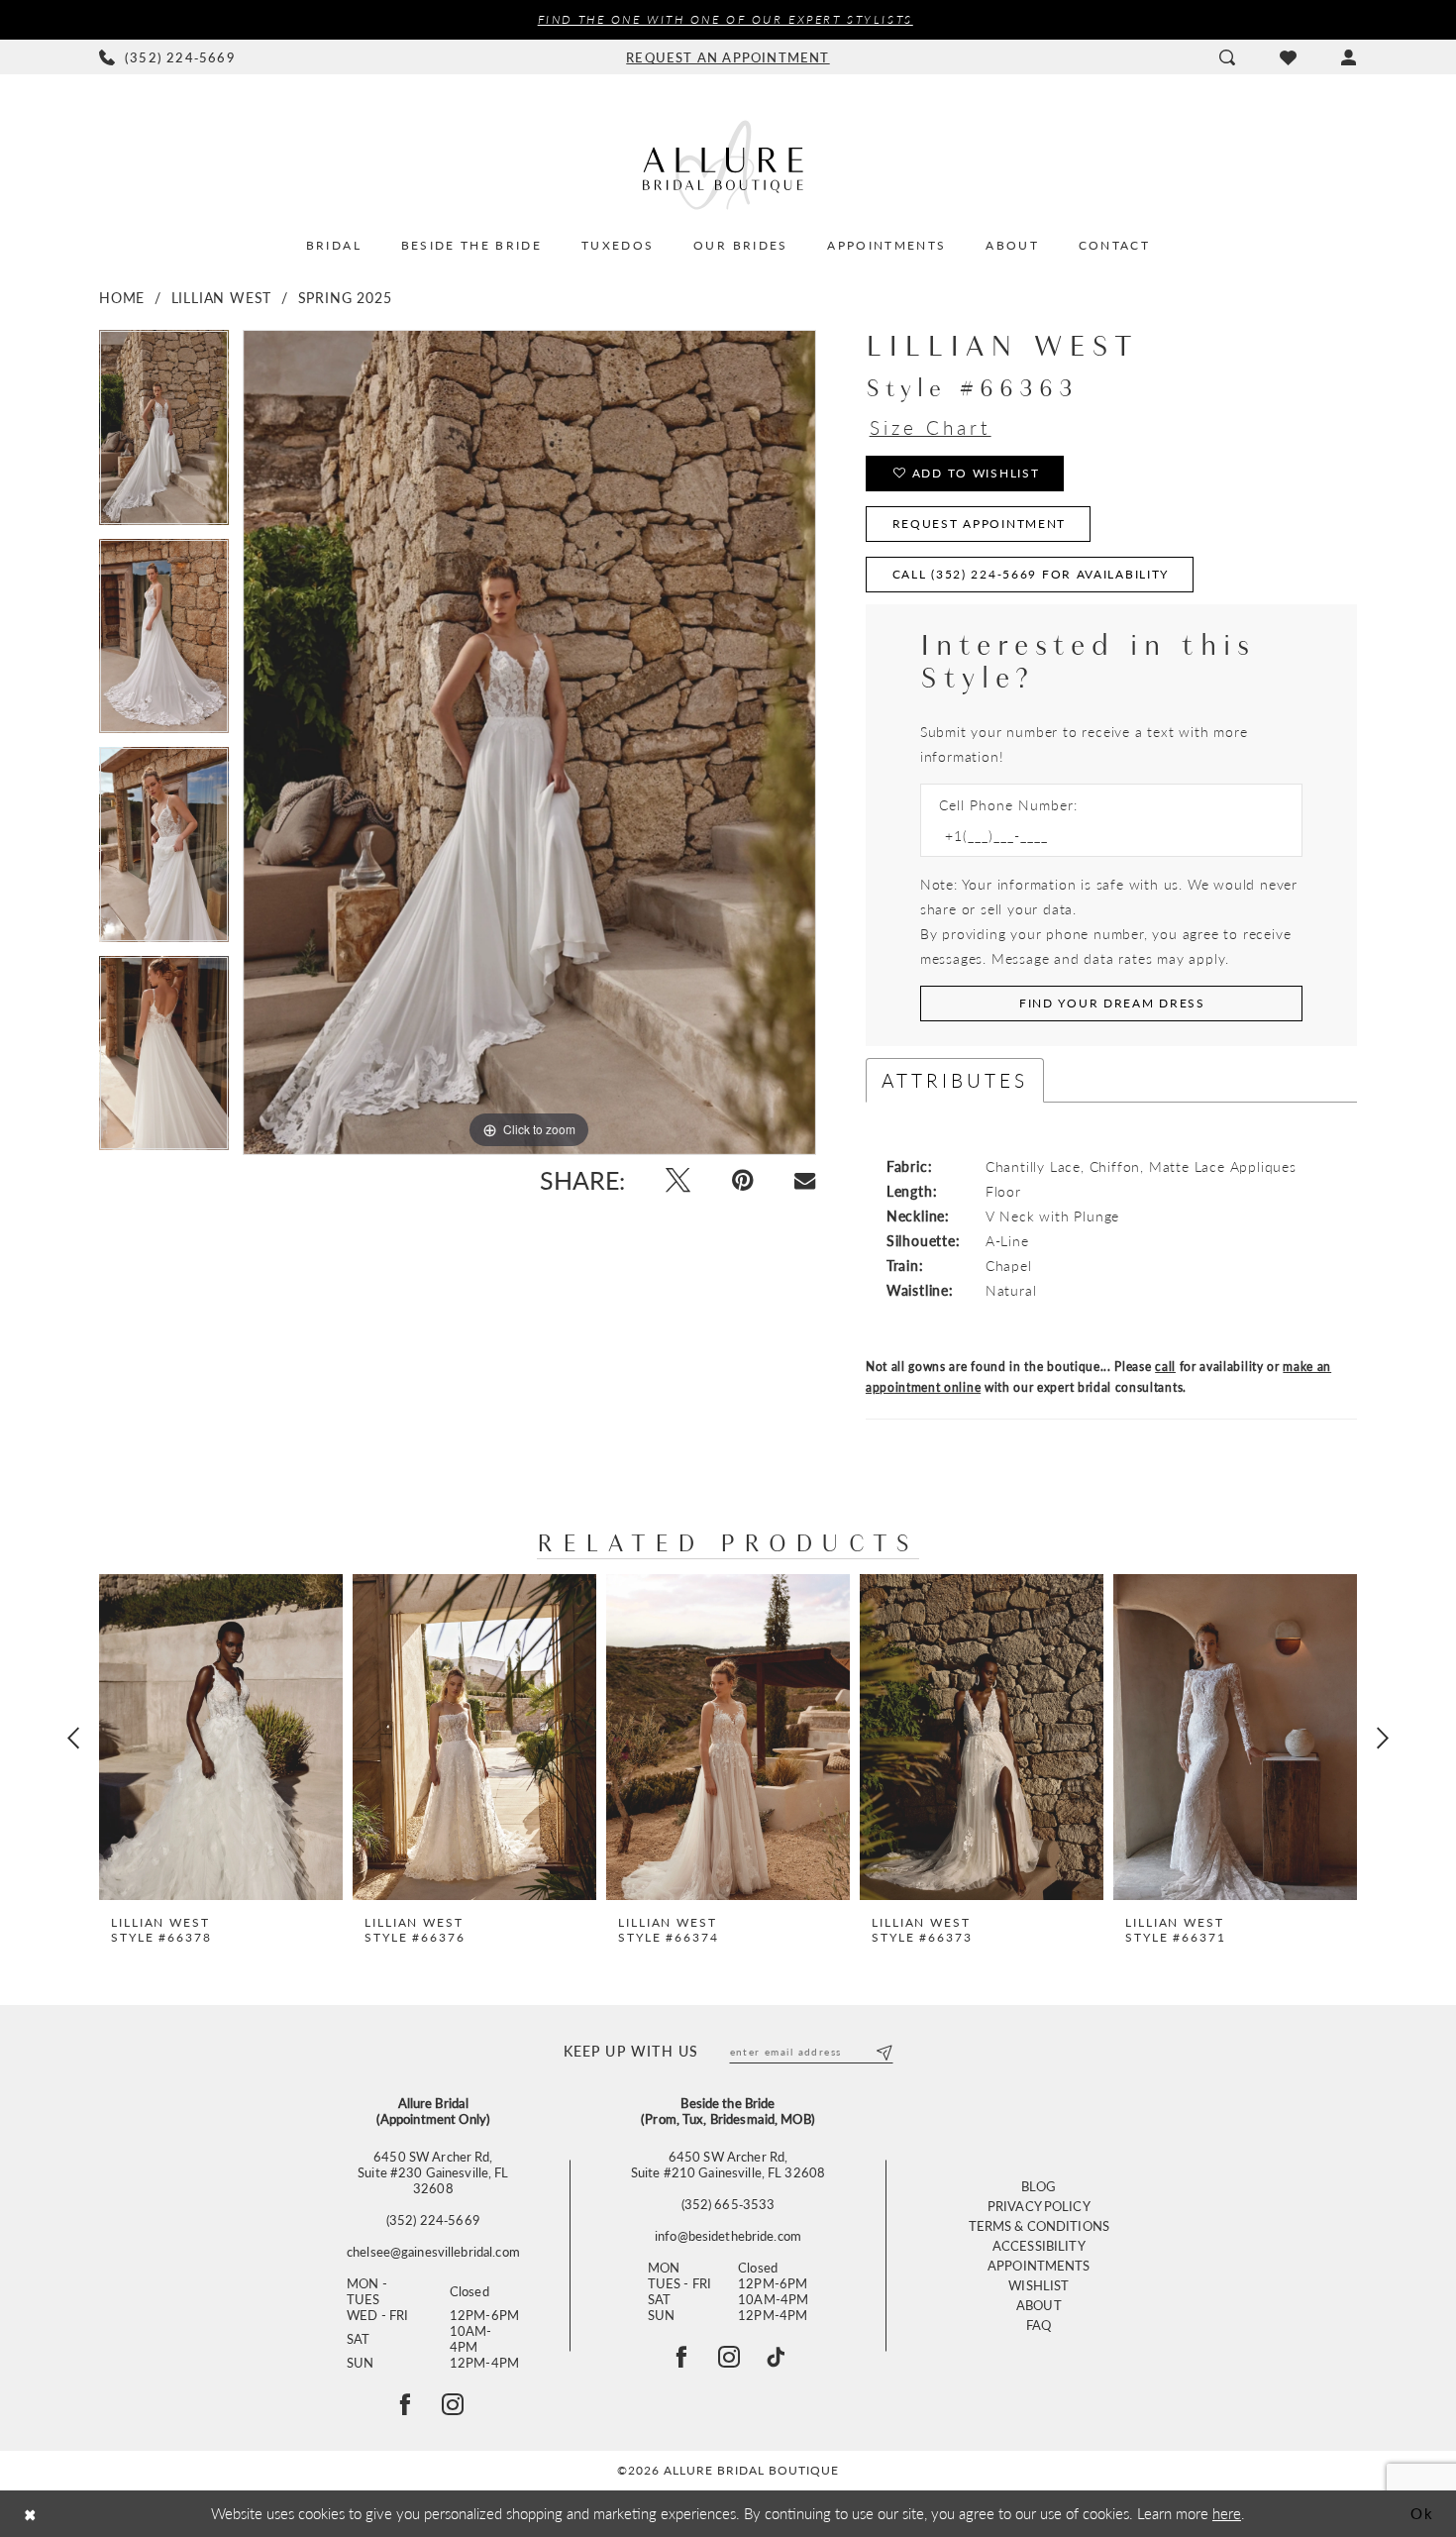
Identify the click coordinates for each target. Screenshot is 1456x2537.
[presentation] (221, 1738)
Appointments (1039, 2265)
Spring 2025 (345, 297)
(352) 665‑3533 (728, 2204)
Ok (1422, 2513)
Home (122, 297)
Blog (1039, 2186)
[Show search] (1227, 57)
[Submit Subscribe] (883, 2052)
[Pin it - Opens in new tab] (742, 1180)
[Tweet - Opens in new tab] (678, 1180)
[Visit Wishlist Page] (1288, 57)
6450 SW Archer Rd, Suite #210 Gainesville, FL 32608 (728, 2165)
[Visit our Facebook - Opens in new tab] (681, 2357)
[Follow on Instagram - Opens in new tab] (453, 2404)
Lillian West (222, 297)
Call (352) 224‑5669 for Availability (1031, 574)
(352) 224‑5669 (433, 2220)
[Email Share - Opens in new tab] (805, 1180)
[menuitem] (168, 57)
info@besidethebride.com (728, 2236)
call (1165, 1367)
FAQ (1039, 2325)
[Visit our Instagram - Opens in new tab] (729, 2357)
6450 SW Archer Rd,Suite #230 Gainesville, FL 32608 (433, 2172)
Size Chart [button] (931, 428)
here (1227, 2513)
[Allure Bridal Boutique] (728, 164)
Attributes (955, 1080)
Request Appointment (980, 524)
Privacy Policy (1039, 2206)
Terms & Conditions (1039, 2225)
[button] (1349, 57)
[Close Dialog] (30, 2514)
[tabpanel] (164, 434)
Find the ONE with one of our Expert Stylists (726, 19)
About (1039, 2305)
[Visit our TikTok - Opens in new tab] (776, 2357)
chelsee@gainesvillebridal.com (433, 2252)
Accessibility (1039, 2245)
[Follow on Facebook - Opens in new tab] (405, 2404)
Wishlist (1039, 2285)
